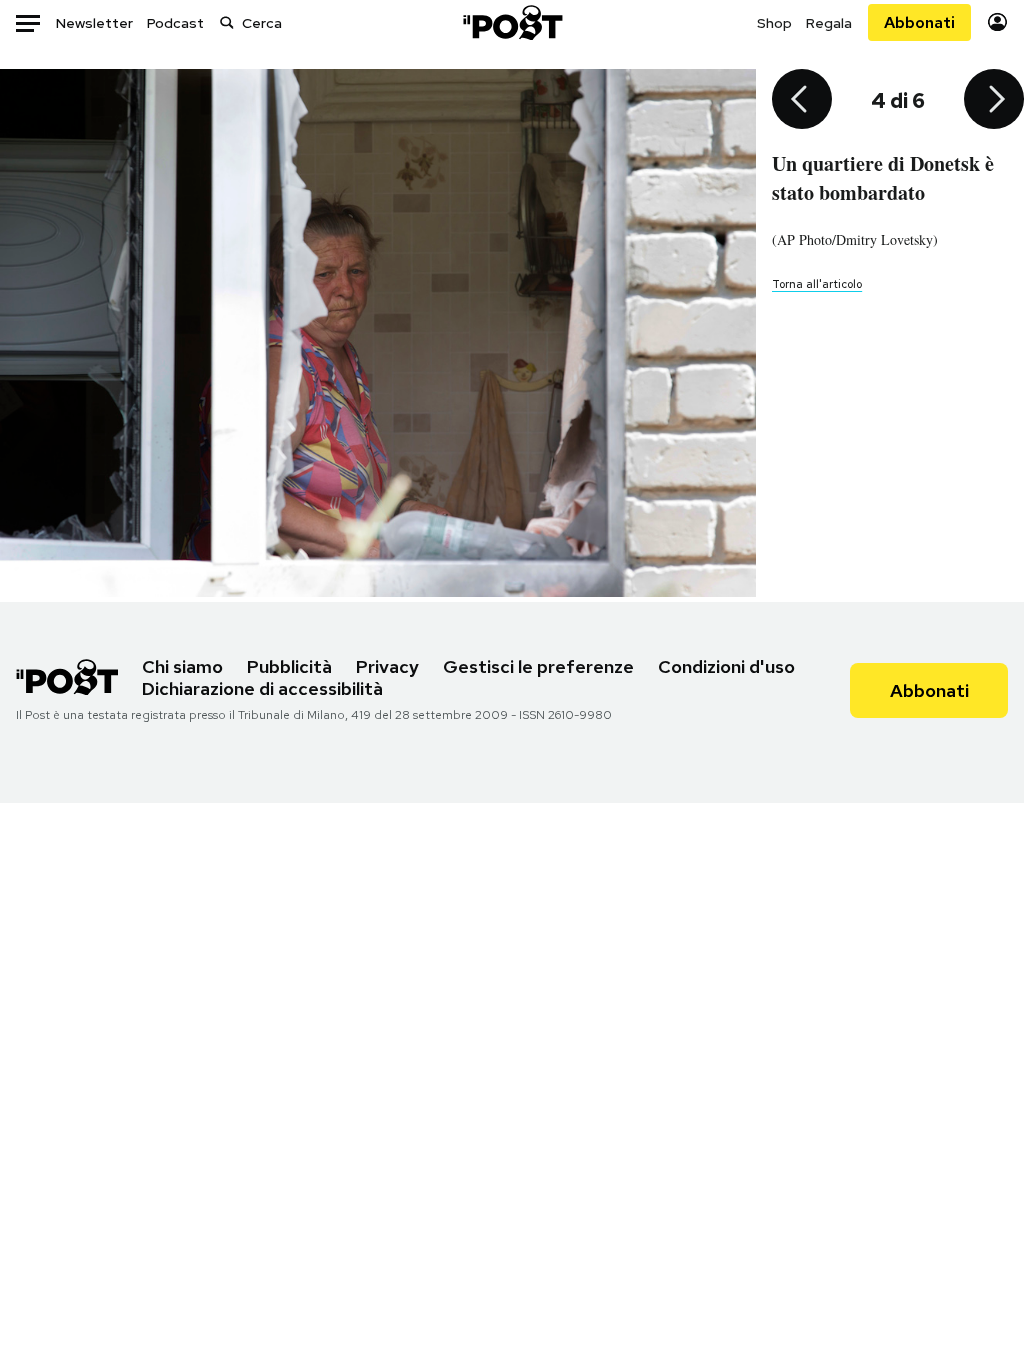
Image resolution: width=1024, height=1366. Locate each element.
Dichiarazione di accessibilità (262, 688)
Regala (829, 23)
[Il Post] (512, 22)
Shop (774, 23)
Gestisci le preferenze (538, 666)
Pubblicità (289, 666)
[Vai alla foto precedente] (802, 101)
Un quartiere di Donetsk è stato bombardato (883, 178)
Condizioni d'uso (726, 666)
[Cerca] (227, 22)
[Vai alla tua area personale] (997, 22)
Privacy (387, 666)
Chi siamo (182, 666)
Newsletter (94, 23)
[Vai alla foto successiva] (994, 101)
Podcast (175, 23)
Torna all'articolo (817, 284)
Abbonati (919, 22)
